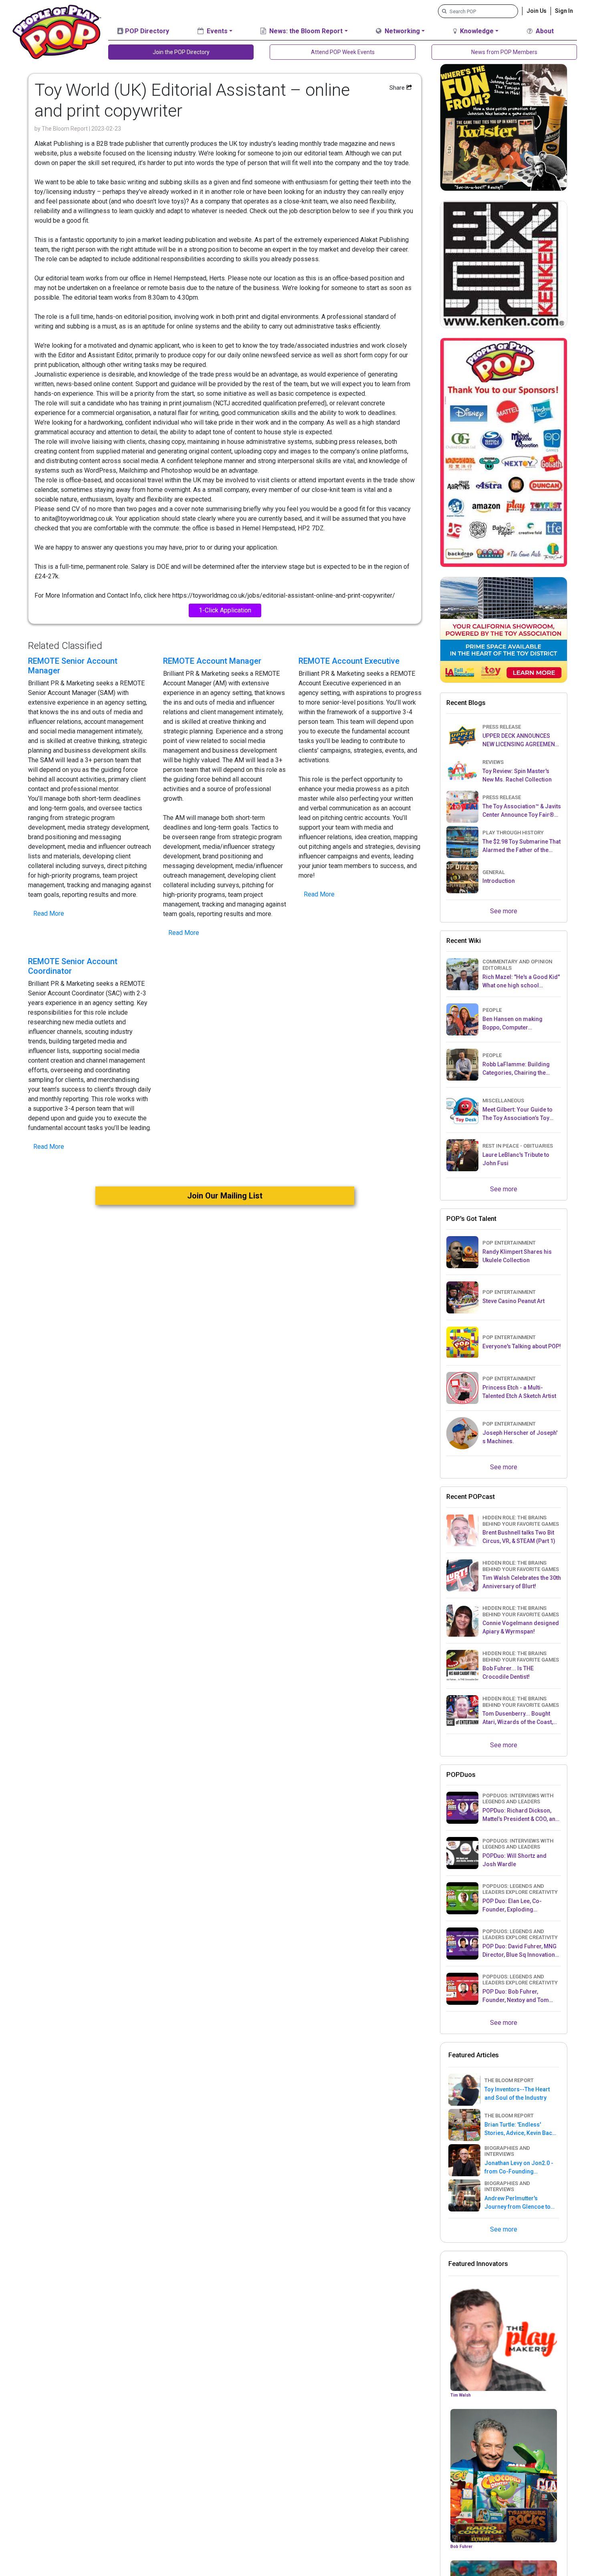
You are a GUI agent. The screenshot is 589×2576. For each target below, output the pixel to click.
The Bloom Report (65, 129)
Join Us (537, 11)
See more (504, 911)
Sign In (564, 11)
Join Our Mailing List (225, 1196)
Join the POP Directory (181, 52)
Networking (401, 31)
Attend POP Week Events (343, 52)
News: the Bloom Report (305, 31)
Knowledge (476, 31)
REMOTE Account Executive (349, 661)
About (544, 31)
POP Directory (146, 31)
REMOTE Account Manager (212, 661)
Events (216, 31)
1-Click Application (225, 610)
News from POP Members (504, 52)
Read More (49, 913)
